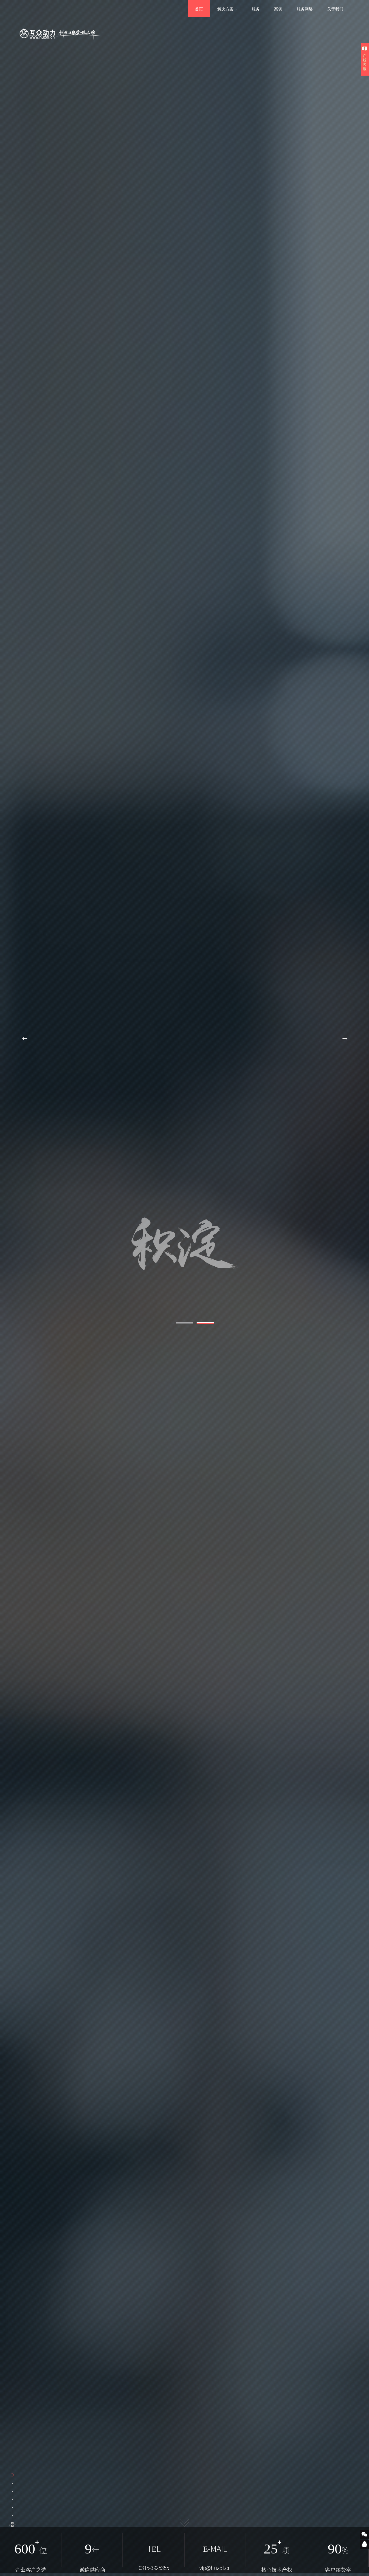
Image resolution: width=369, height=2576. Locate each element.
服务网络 (305, 9)
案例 (278, 9)
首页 (199, 9)
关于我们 (335, 9)
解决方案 (225, 9)
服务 (256, 9)
